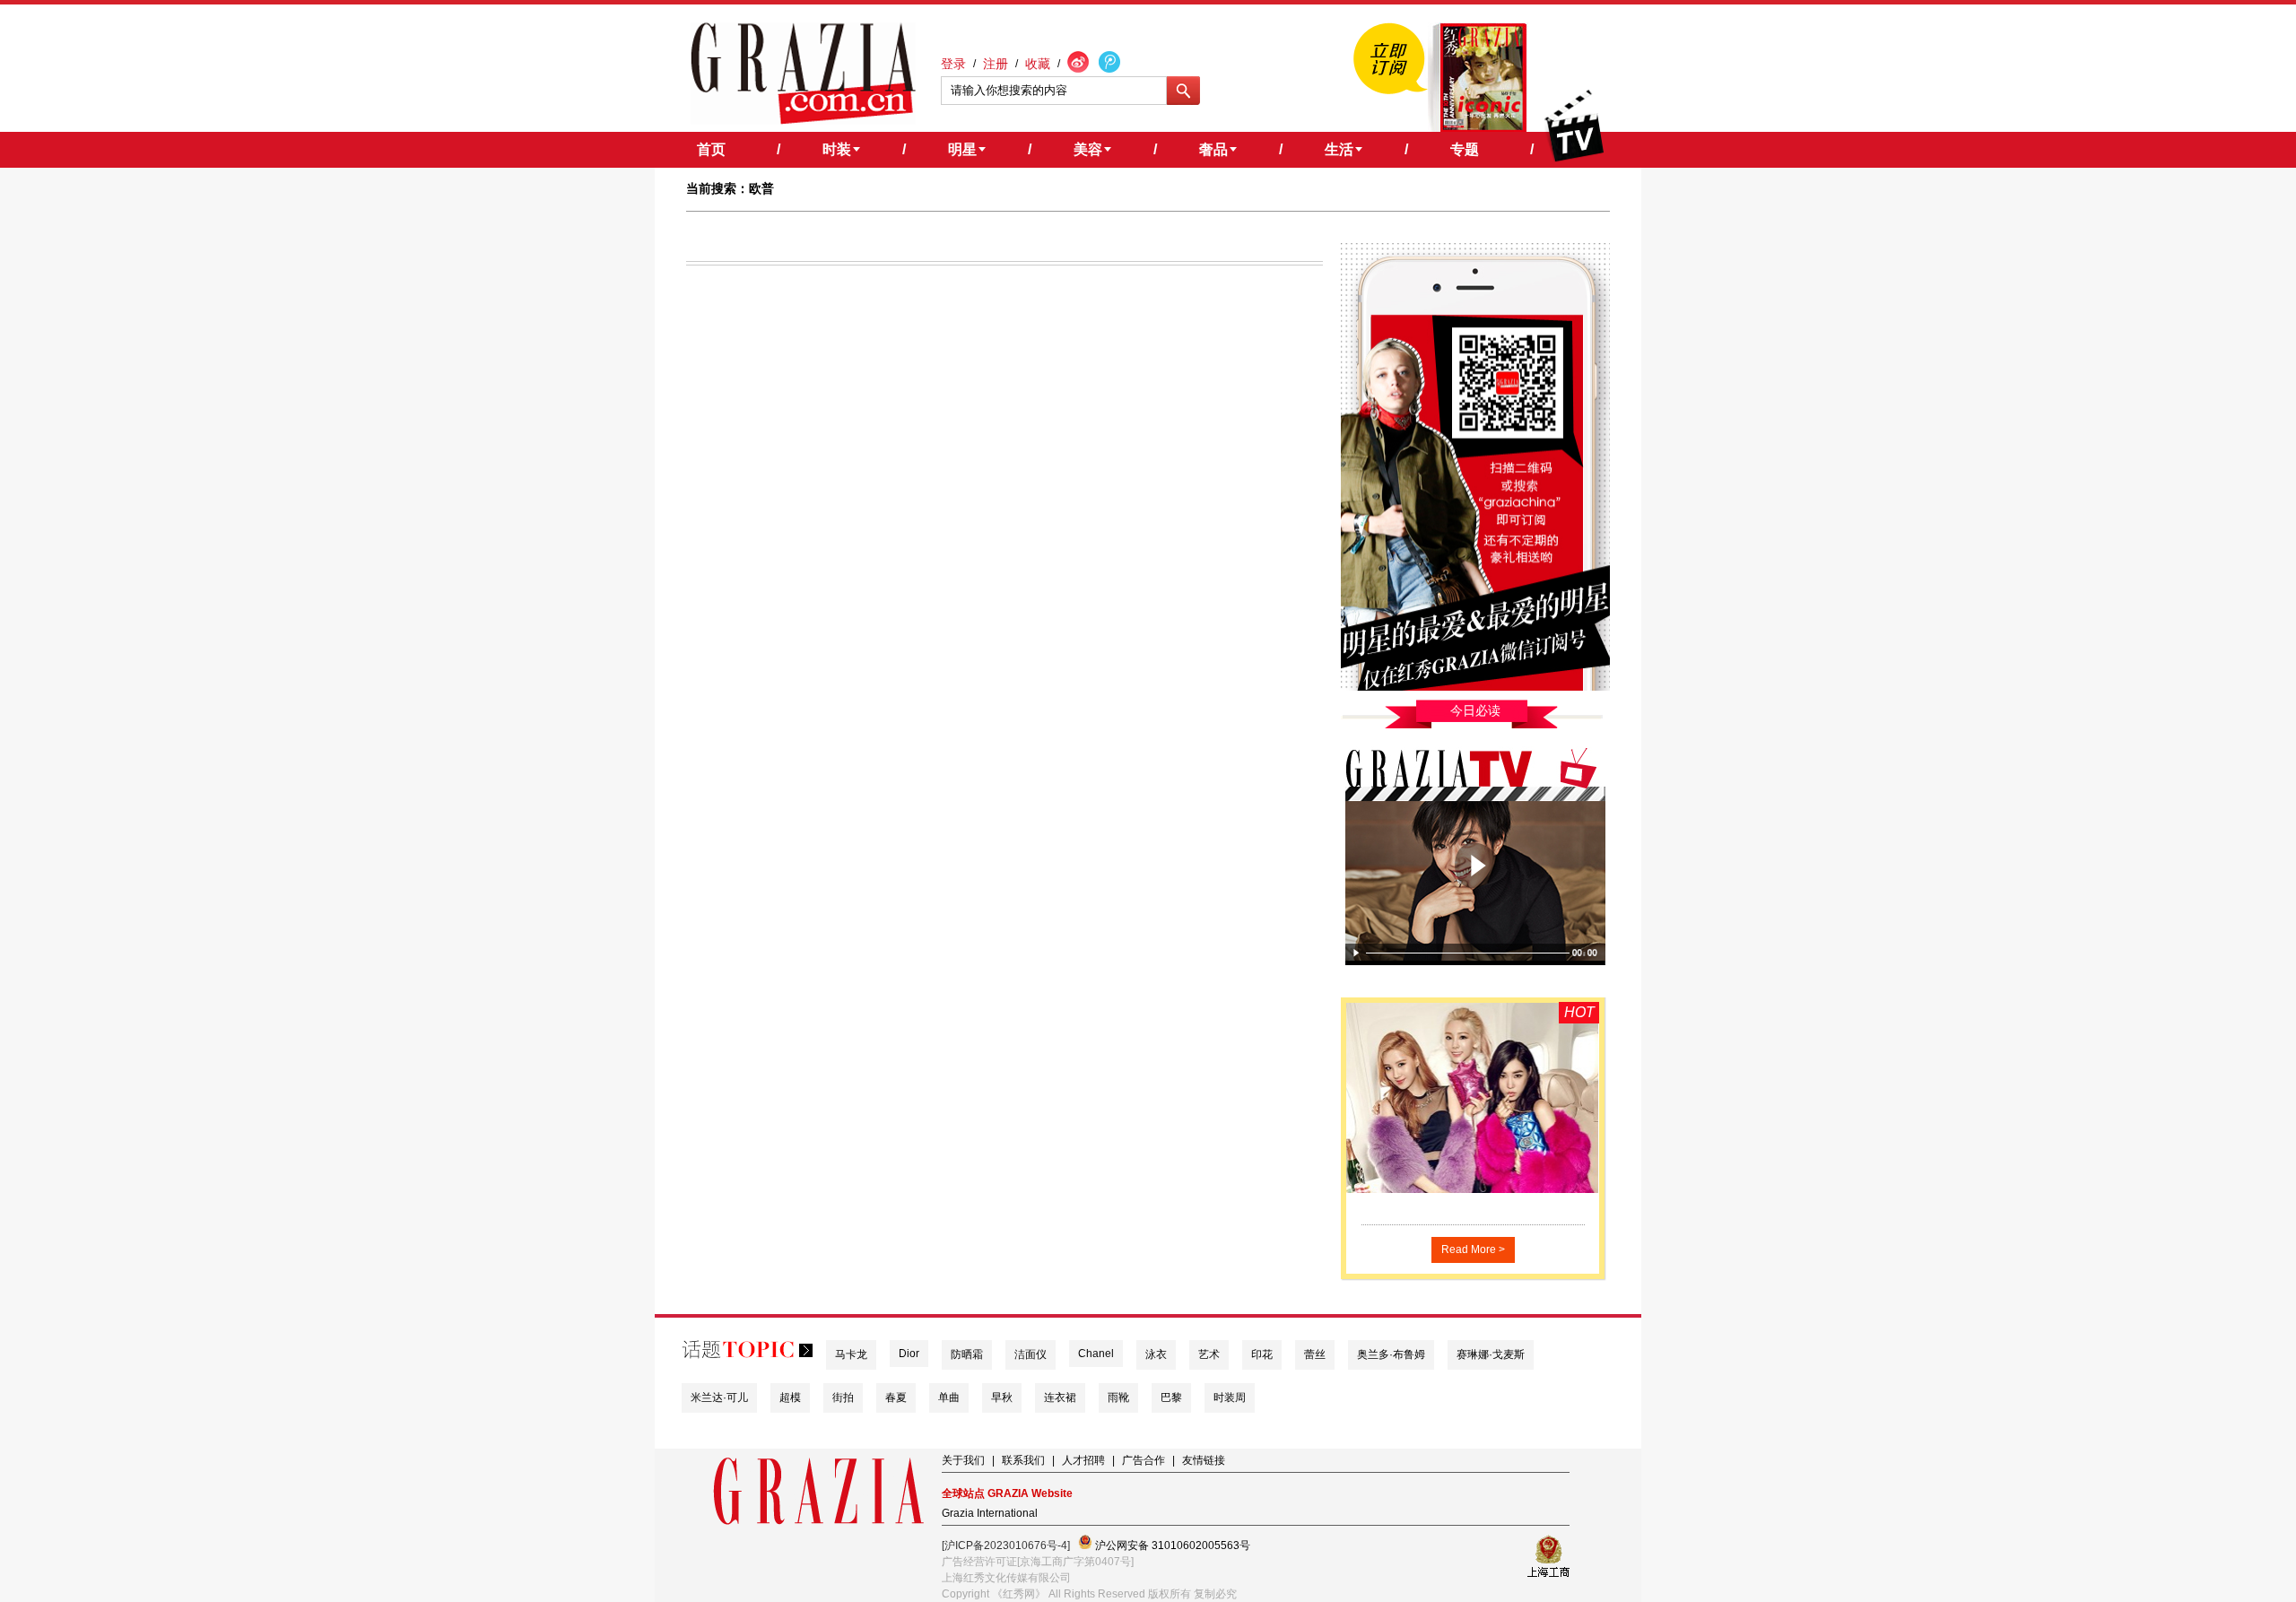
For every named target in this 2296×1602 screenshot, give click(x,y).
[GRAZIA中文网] (803, 74)
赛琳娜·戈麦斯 (1491, 1354)
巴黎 (1171, 1397)
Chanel (1096, 1354)
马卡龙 (851, 1354)
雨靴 (1118, 1397)
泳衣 (1156, 1354)
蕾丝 (1315, 1354)
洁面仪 (1031, 1354)
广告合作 (1144, 1460)
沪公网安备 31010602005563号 (1171, 1545)
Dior (909, 1354)
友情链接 (1204, 1460)
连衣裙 (1060, 1397)
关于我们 (963, 1460)
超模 (790, 1397)
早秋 (1002, 1397)
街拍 (843, 1397)
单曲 (949, 1397)
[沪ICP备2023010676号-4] (1006, 1545)
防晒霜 (967, 1354)
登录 (953, 64)
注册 (996, 64)
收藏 (1038, 64)
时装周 (1230, 1397)
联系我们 (1023, 1460)
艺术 (1209, 1354)
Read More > (1473, 1249)
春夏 (896, 1397)
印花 (1262, 1354)
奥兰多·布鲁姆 (1391, 1354)
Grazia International (990, 1513)
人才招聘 (1083, 1460)
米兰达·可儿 (719, 1397)
